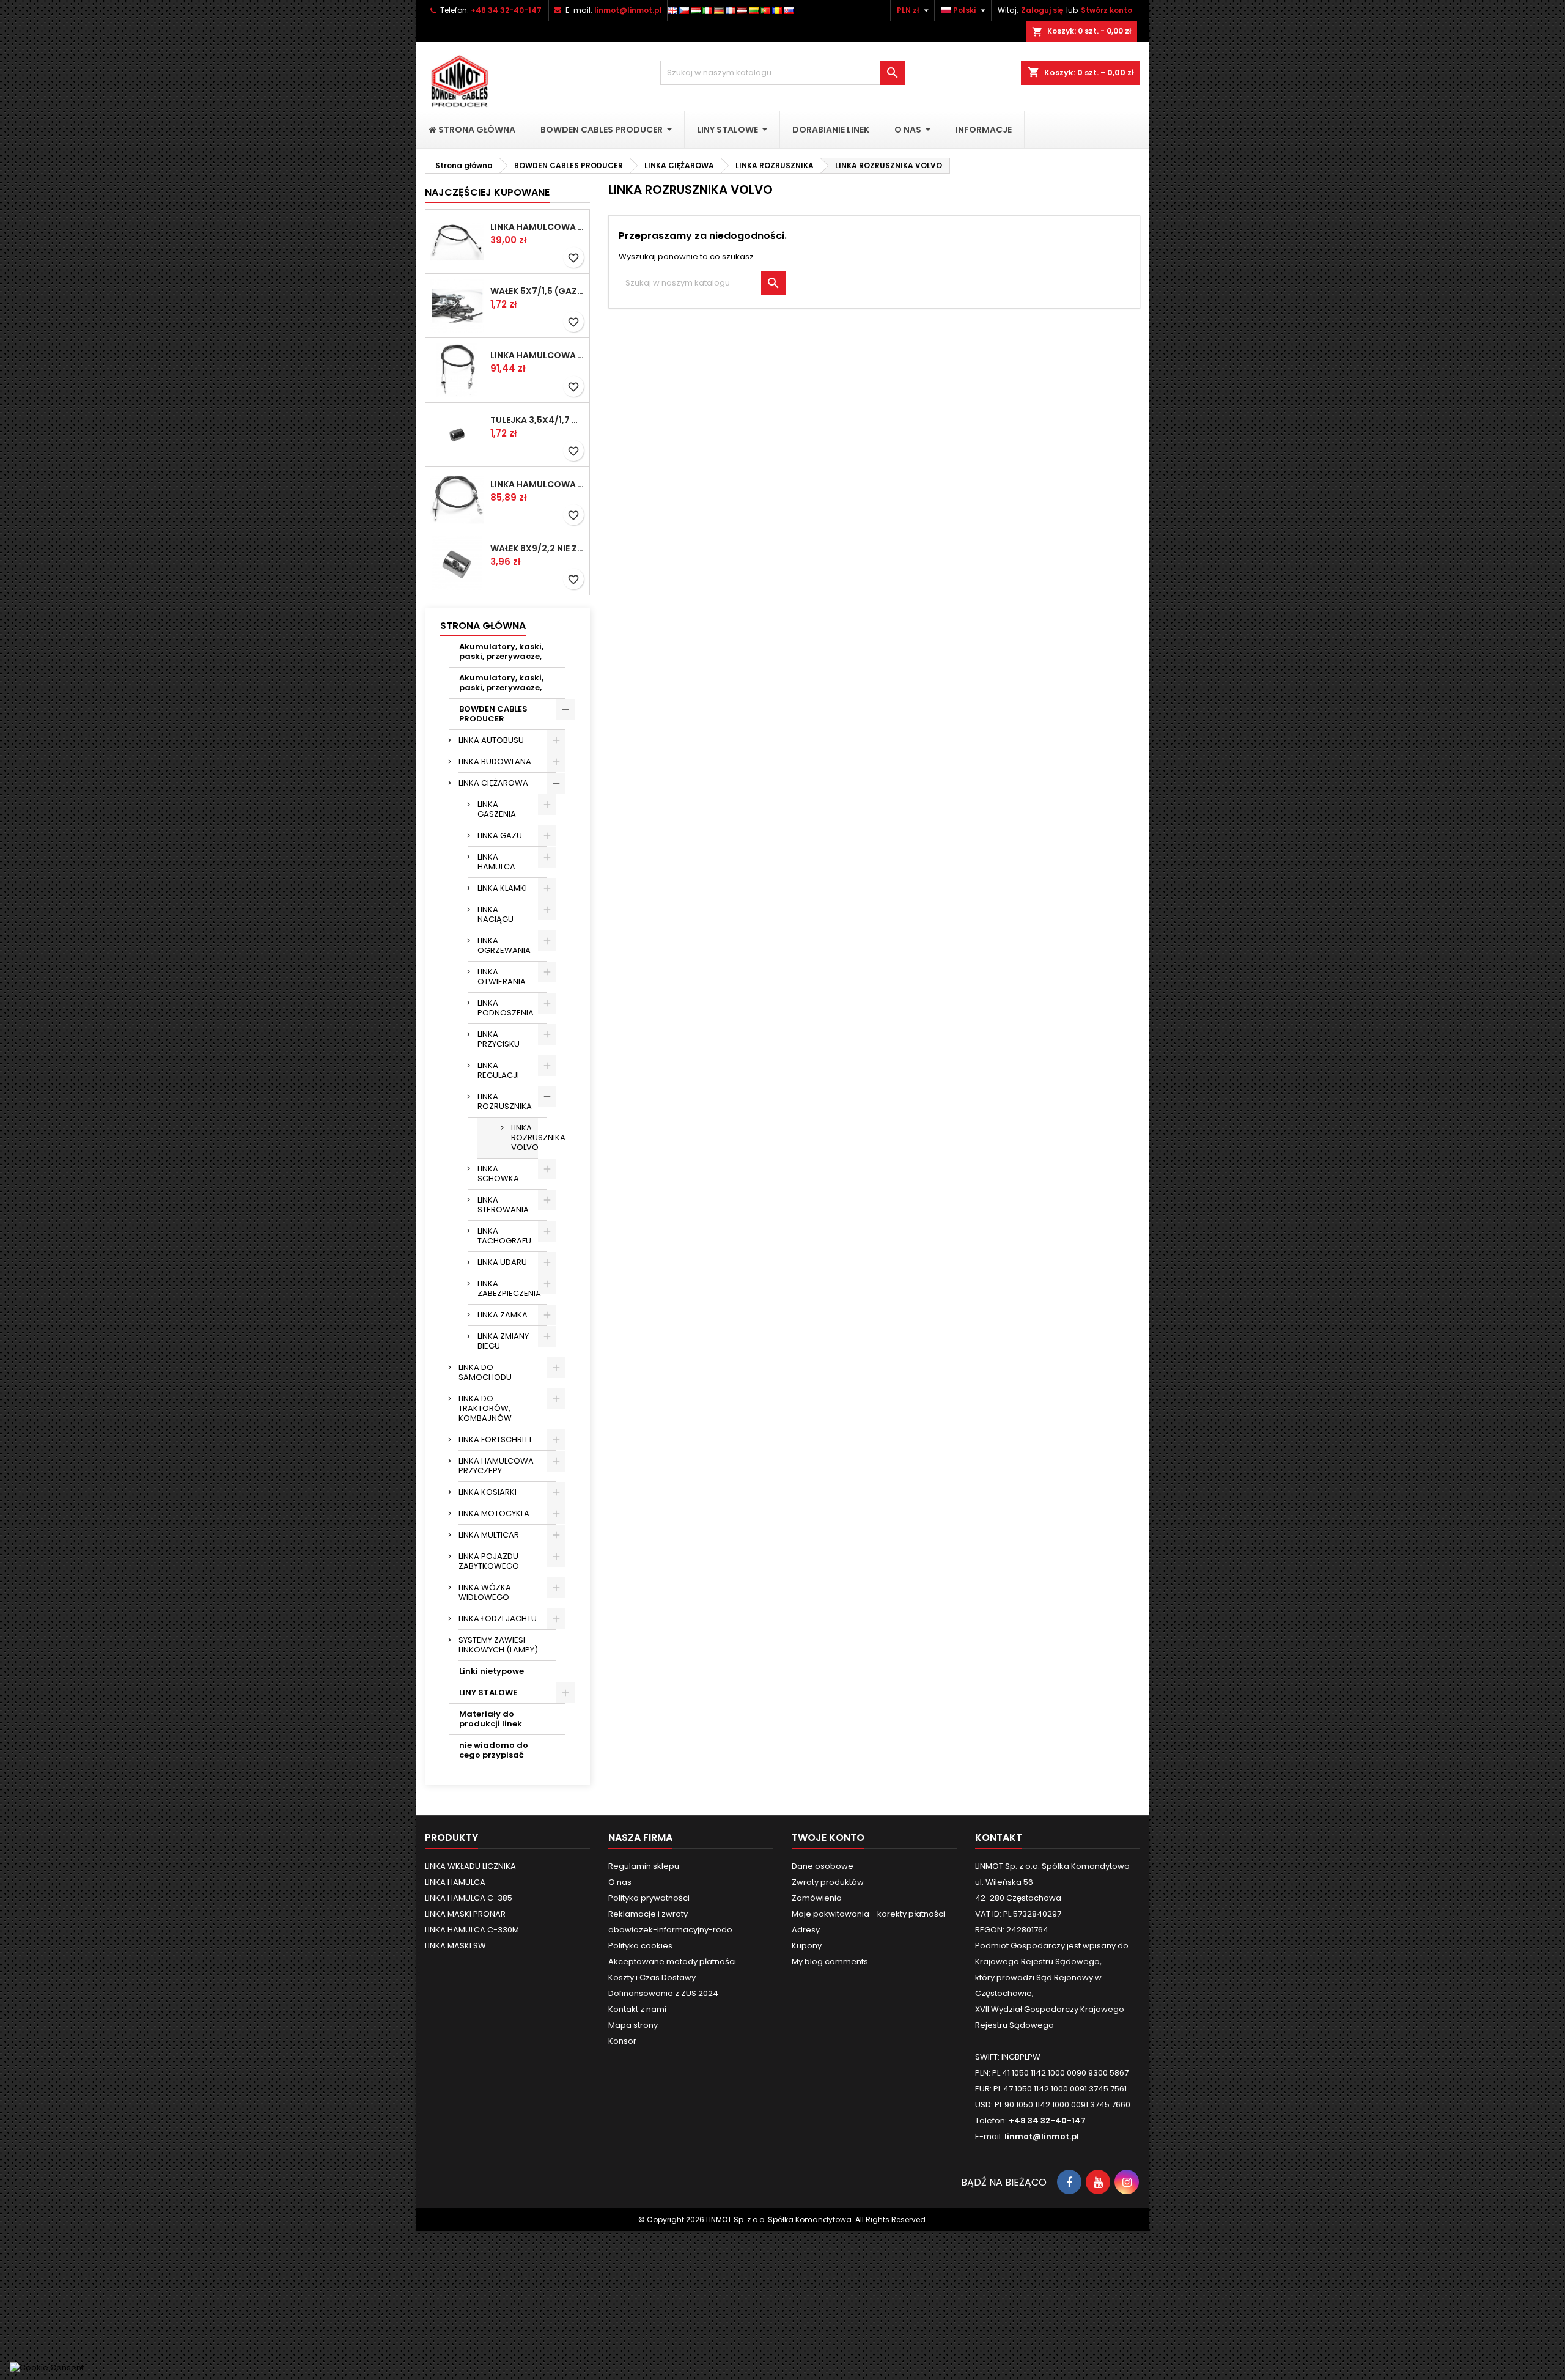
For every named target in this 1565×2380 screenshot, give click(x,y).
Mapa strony (633, 2025)
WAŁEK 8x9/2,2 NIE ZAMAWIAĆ (537, 548)
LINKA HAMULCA (496, 862)
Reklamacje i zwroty (648, 1914)
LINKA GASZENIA (497, 809)
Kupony (807, 1946)
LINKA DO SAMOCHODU (485, 1372)
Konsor (622, 2041)
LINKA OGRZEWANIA (504, 945)
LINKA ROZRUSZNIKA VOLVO (525, 1137)
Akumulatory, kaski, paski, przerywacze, (501, 651)
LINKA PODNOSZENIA (506, 1008)
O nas (620, 1882)
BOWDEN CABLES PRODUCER (493, 714)
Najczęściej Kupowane (487, 192)
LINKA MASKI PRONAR (465, 1914)
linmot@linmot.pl (628, 10)
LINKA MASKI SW (455, 1946)
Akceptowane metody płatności (672, 1962)
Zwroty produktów (828, 1882)
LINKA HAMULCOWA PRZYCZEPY (496, 1466)
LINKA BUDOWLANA (495, 761)
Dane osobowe (823, 1866)
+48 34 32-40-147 (506, 10)
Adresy (806, 1930)
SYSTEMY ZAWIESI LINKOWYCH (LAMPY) (498, 1645)
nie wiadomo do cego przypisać (494, 1750)
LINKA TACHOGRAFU (504, 1236)
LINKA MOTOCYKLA (494, 1513)
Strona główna (483, 626)
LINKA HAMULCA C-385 (469, 1898)
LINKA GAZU (500, 835)
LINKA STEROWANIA (503, 1205)
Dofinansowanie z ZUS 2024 (663, 1993)
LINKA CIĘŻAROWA (493, 783)
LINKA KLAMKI (502, 888)
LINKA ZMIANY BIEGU (503, 1341)
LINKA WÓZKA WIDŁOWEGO (485, 1592)
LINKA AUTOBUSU (491, 740)
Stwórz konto (1107, 10)
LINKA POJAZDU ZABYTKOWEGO (489, 1561)
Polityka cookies (640, 1946)
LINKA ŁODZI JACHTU (498, 1619)
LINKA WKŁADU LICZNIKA (470, 1866)
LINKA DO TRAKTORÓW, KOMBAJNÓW (485, 1408)
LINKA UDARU (502, 1262)
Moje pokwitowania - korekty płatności (868, 1914)
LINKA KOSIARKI (488, 1492)
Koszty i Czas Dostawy (652, 1977)
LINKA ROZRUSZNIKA (505, 1101)
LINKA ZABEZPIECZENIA (509, 1288)
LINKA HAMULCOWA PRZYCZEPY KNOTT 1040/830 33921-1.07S (537, 484)
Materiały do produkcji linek (491, 1719)
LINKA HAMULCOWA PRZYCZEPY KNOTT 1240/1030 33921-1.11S (537, 355)
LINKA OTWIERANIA (502, 977)
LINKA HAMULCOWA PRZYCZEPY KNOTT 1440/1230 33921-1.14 (537, 227)
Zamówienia (817, 1898)
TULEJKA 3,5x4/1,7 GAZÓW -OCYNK (537, 420)
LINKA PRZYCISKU (499, 1039)
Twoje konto (828, 1837)
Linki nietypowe (492, 1671)
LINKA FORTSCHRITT (495, 1439)
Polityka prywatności (649, 1898)
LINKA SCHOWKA (498, 1173)
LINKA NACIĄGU (495, 914)
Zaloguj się (1042, 10)
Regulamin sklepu (644, 1866)
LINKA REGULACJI (498, 1070)
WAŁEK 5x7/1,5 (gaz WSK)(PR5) (537, 291)
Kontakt (999, 1837)
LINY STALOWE (488, 1693)
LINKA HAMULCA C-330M (472, 1930)
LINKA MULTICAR (489, 1535)
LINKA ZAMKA (503, 1315)
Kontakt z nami (637, 2009)
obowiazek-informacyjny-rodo (670, 1930)
